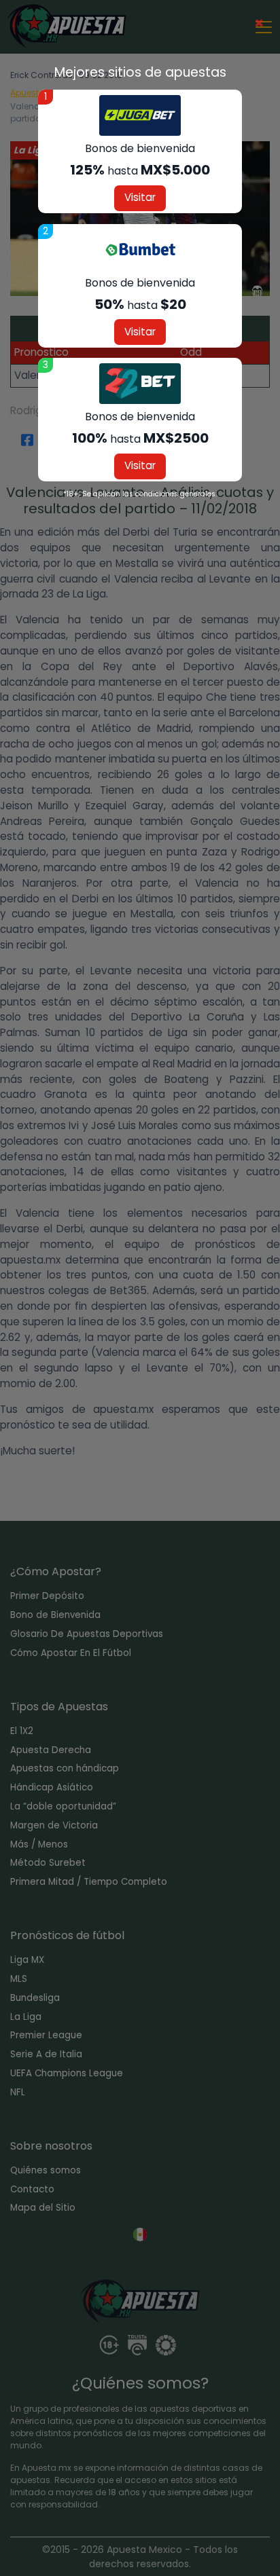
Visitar (140, 197)
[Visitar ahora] (140, 115)
